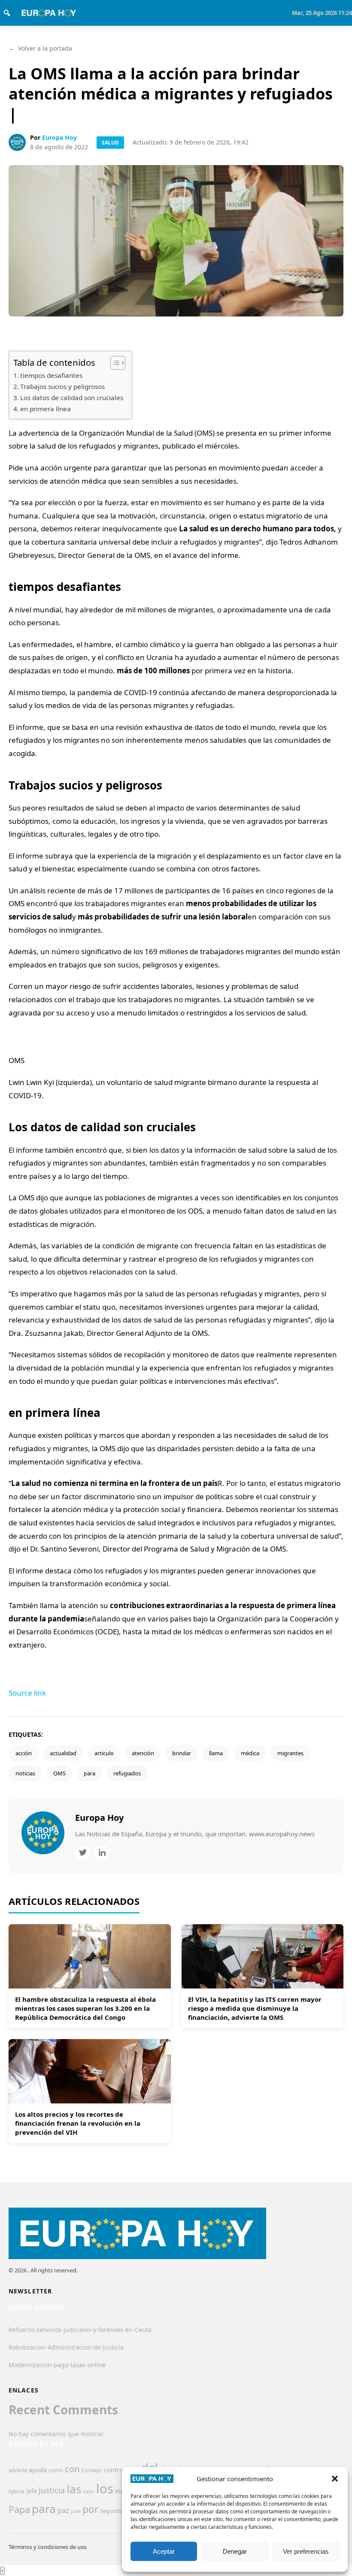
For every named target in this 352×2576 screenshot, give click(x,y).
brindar (182, 1753)
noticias (25, 1773)
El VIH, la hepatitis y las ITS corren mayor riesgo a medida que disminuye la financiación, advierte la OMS (255, 2008)
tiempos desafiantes (51, 375)
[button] (335, 2479)
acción (24, 1753)
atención (143, 1753)
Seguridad (113, 2511)
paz (63, 2510)
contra (113, 2470)
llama (216, 1753)
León (89, 2491)
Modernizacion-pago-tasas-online (57, 2365)
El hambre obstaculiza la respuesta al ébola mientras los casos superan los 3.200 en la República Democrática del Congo (85, 2008)
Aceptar (164, 2551)
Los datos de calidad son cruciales (72, 398)
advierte (18, 2470)
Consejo (92, 2470)
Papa (19, 2509)
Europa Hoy (59, 137)
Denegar (235, 2551)
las (74, 2489)
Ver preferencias (306, 2551)
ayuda (38, 2470)
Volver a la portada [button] (40, 48)
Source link (27, 1693)
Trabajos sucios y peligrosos (62, 386)
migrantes (290, 1753)
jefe (32, 2491)
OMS (59, 1773)
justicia (52, 2490)
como (56, 2470)
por (90, 2509)
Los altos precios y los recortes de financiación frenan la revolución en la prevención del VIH (78, 2123)
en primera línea (46, 409)
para (90, 1773)
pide (76, 2511)
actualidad (63, 1753)
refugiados (127, 1773)
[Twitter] (83, 1853)
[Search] (7, 13)
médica (250, 1753)
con (72, 2469)
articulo (104, 1753)
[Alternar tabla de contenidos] (114, 363)
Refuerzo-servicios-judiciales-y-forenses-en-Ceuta (80, 2330)
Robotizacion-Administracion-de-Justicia (66, 2347)
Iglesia (17, 2491)
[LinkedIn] (102, 1853)
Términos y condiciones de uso (48, 2547)
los (105, 2489)
